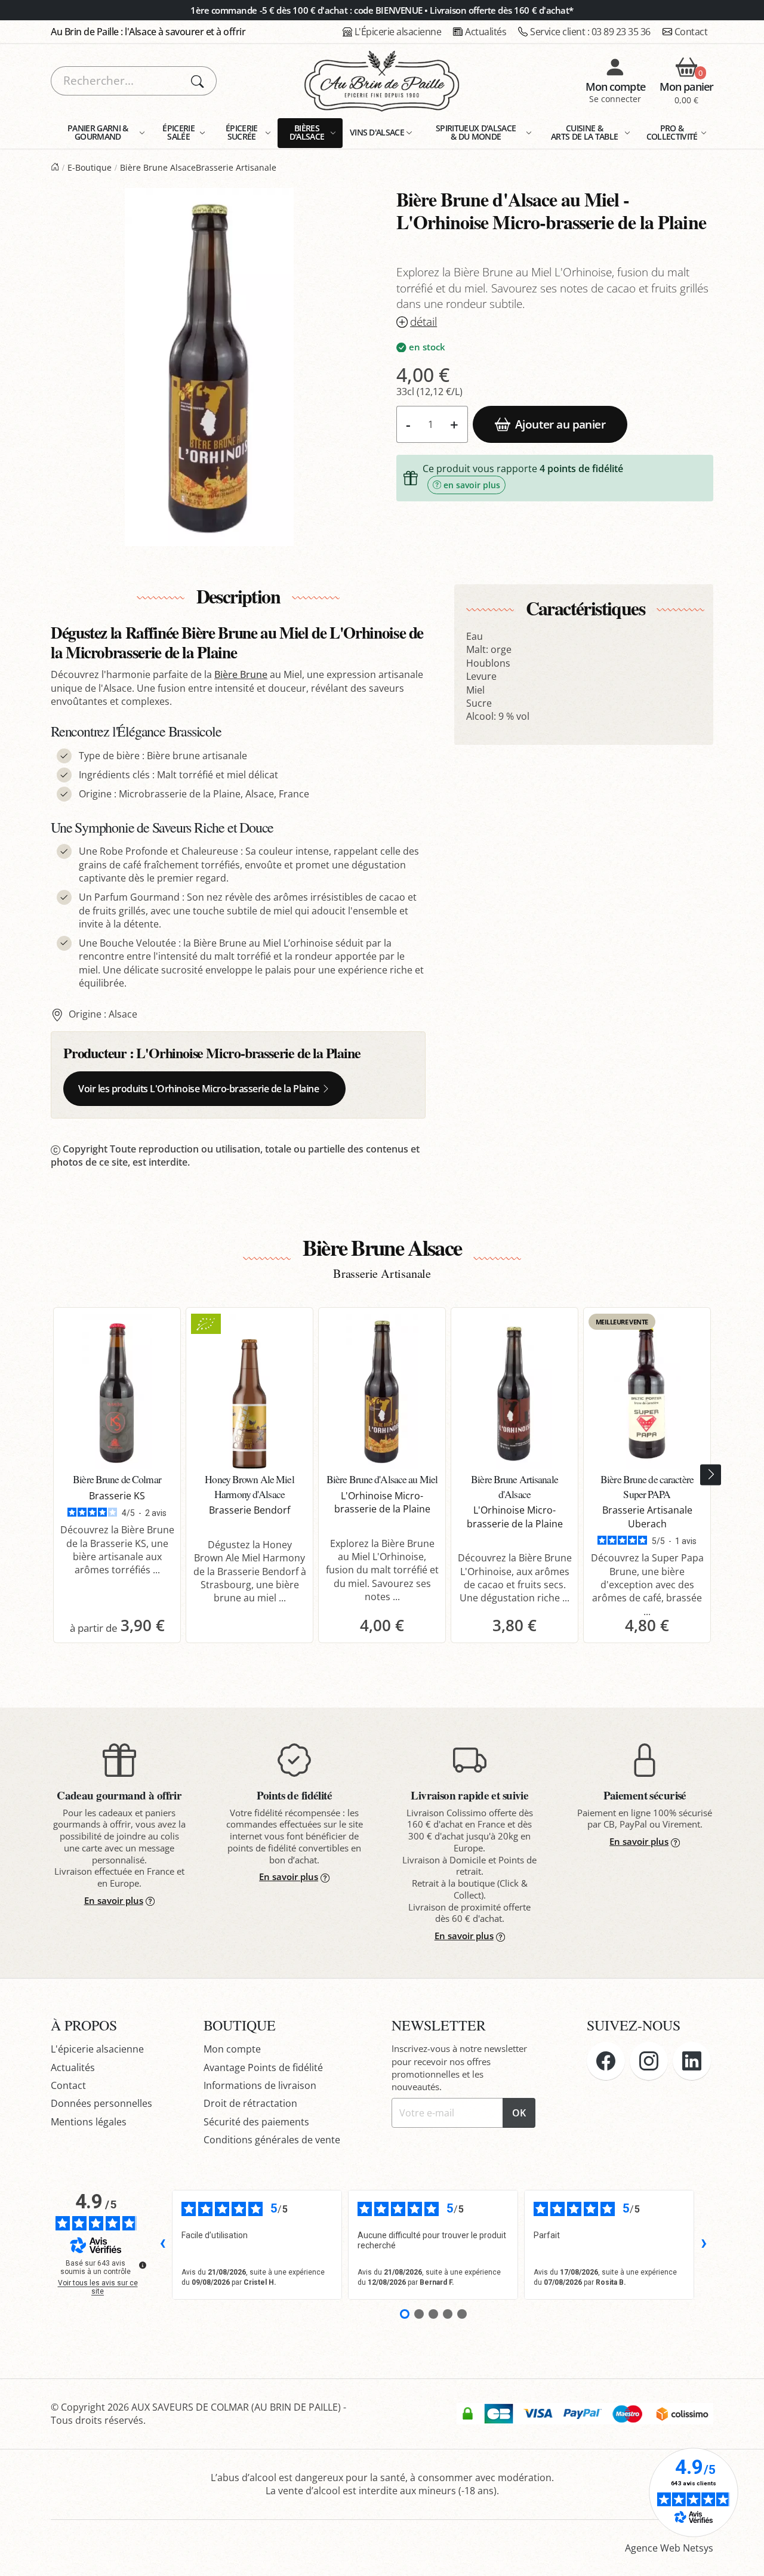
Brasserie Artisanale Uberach (647, 1517)
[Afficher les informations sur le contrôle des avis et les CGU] (143, 2265)
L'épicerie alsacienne (97, 2049)
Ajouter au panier (560, 424)
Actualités (486, 32)
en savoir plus (472, 485)
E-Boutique (90, 167)
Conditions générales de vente (272, 2140)
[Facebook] (606, 2061)
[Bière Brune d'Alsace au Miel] (382, 1391)
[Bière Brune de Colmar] (117, 1391)
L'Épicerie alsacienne (398, 32)
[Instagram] (649, 2061)
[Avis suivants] (704, 2245)
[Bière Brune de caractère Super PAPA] (647, 1391)
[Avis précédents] (162, 2245)
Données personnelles (101, 2103)
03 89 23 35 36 (590, 32)
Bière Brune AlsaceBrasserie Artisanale (198, 167)
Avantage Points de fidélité (263, 2067)
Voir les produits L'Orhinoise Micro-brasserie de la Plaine (198, 1089)
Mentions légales (89, 2122)
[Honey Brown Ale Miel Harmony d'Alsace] (249, 1391)
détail (423, 322)
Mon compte (232, 2049)
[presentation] (711, 1475)
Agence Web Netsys (669, 2548)
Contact (691, 32)
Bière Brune (241, 674)
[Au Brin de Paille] (55, 167)
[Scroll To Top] (743, 2555)
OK (519, 2113)
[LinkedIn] (692, 2061)
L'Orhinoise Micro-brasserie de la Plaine (248, 1053)
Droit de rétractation (250, 2103)
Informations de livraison (260, 2085)
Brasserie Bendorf (249, 1510)
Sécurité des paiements (256, 2122)
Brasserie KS (117, 1496)
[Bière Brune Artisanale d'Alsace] (515, 1391)
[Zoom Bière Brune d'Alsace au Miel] (209, 367)
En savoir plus (114, 1900)
